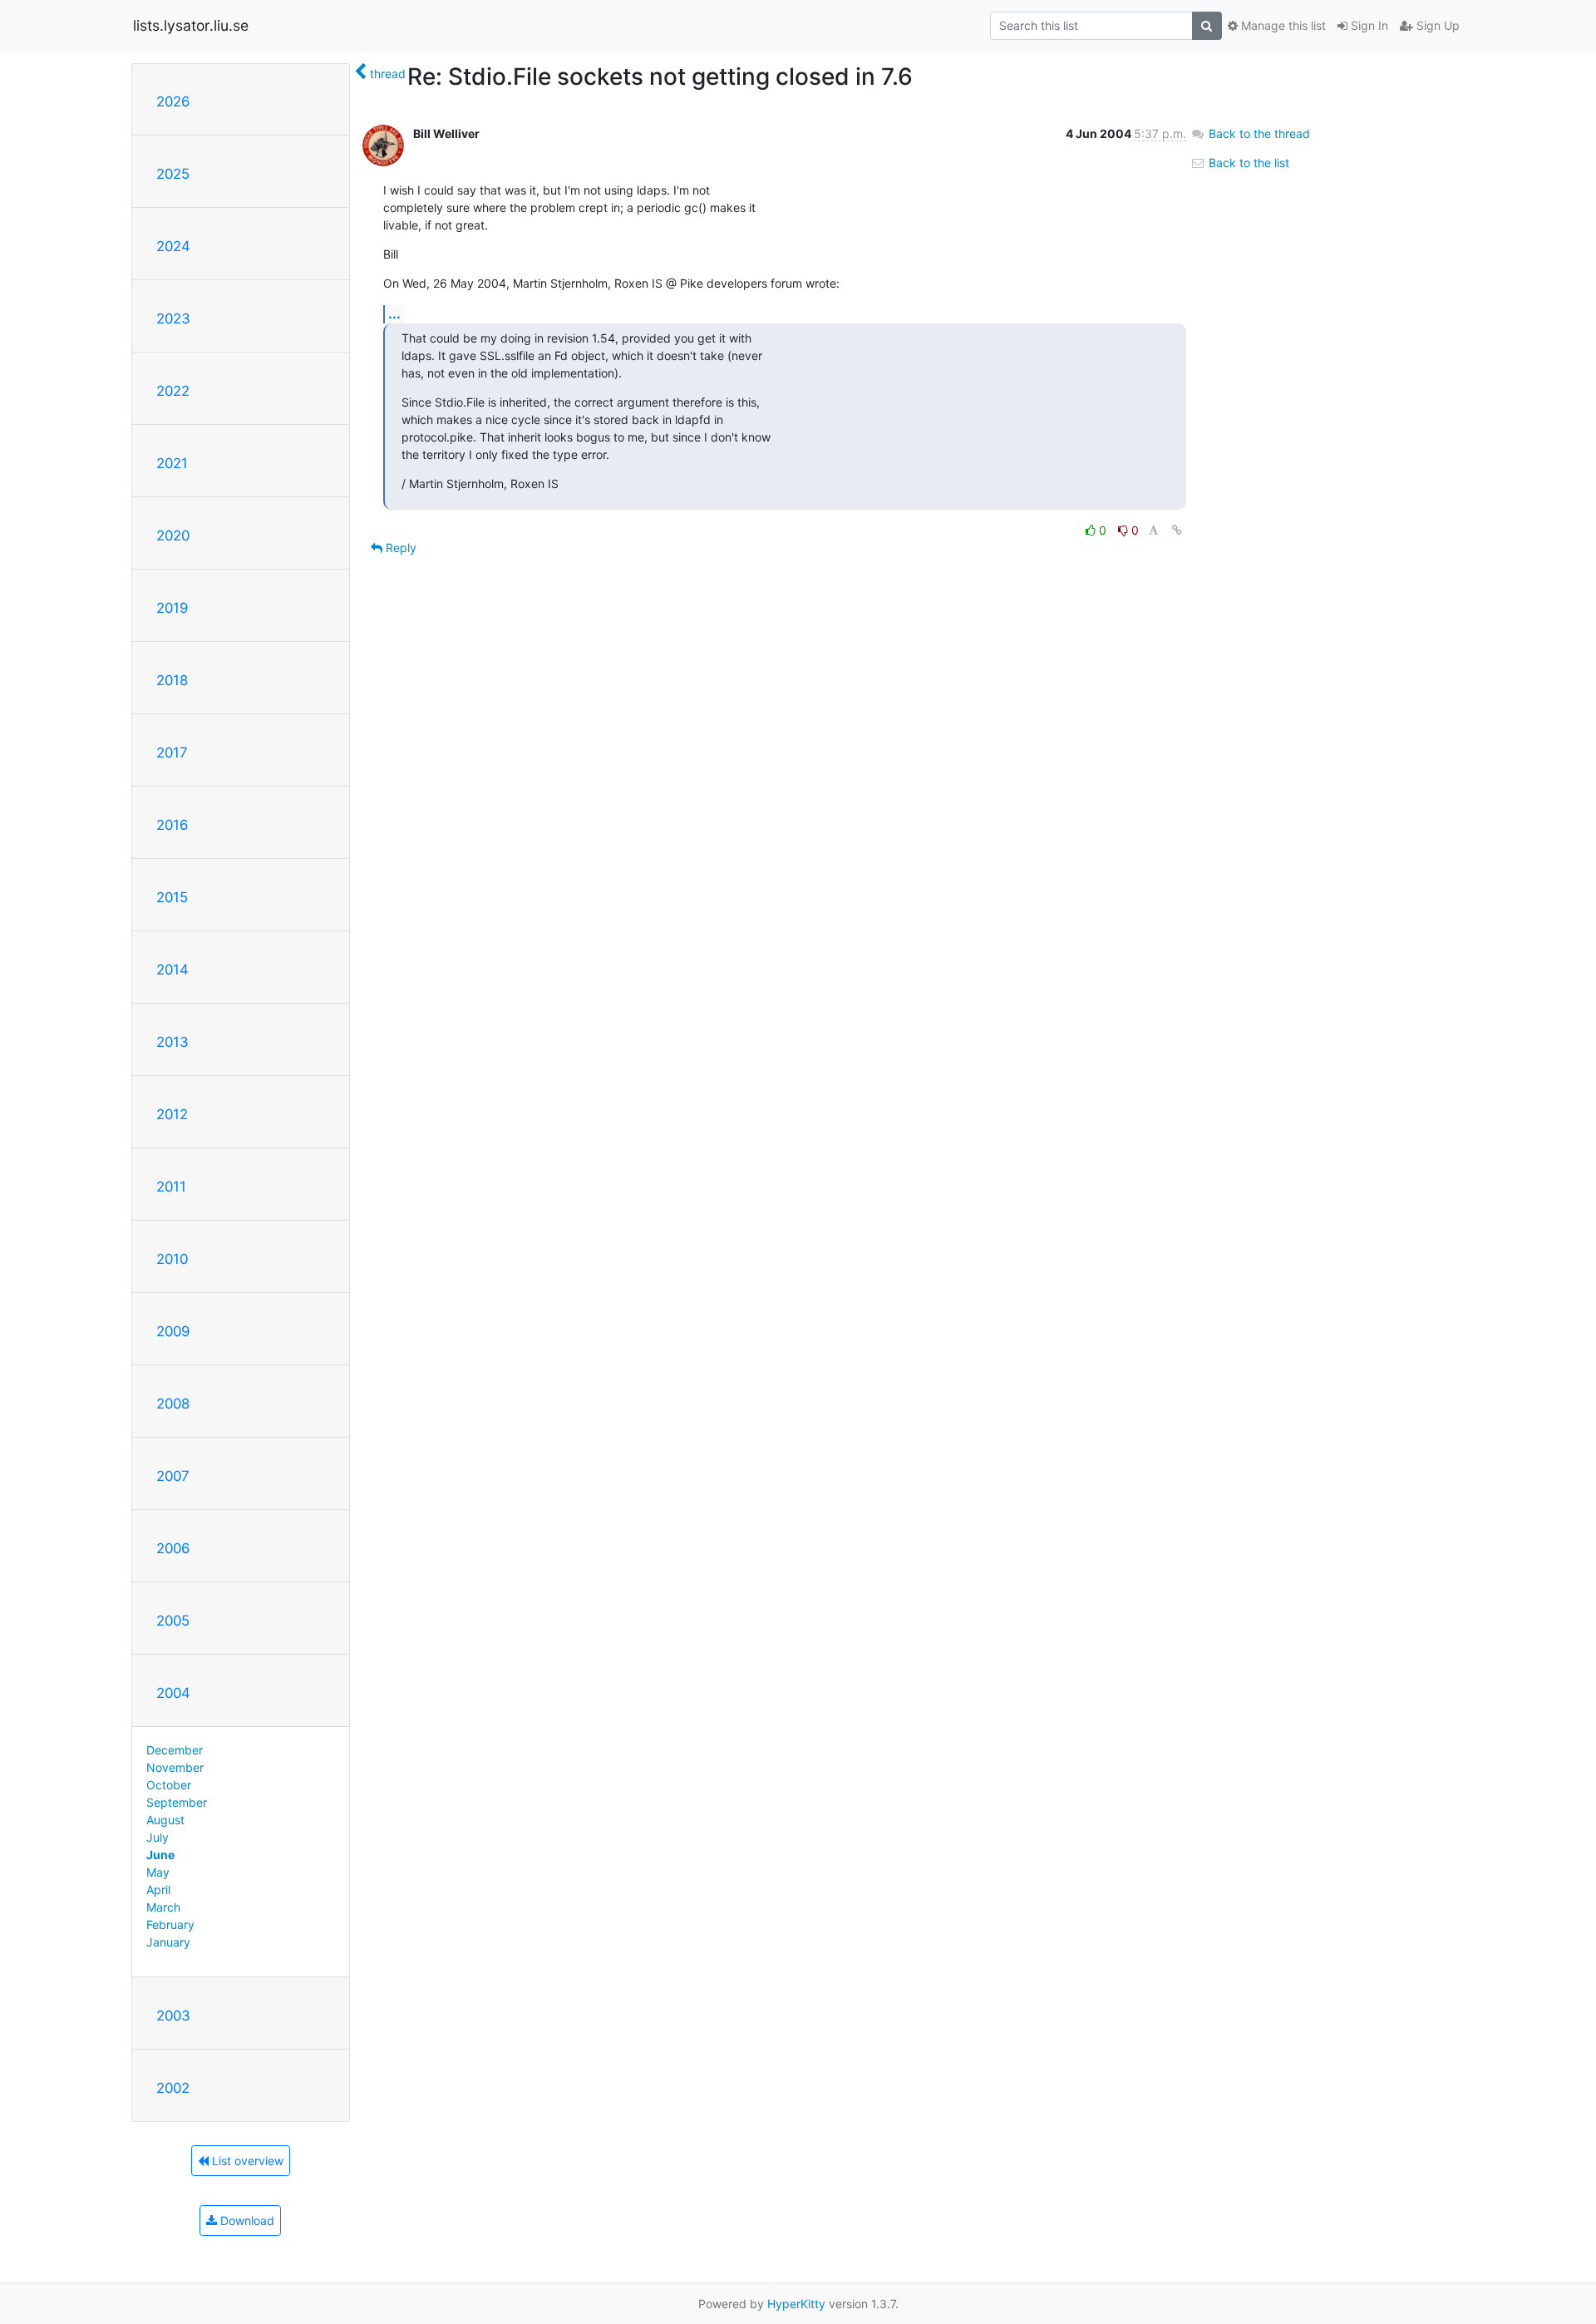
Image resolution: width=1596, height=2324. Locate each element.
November (175, 1767)
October (169, 1785)
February (170, 1924)
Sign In (1368, 25)
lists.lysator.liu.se (191, 25)
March (163, 1907)
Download (246, 2220)
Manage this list (1282, 25)
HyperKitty (796, 2304)
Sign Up (1436, 25)
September (177, 1802)
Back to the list (1247, 163)
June (160, 1855)
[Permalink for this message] (1177, 530)
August (165, 1820)
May (158, 1872)
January (168, 1942)
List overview (246, 2161)
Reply (399, 548)
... (394, 313)
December (175, 1750)
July (158, 1837)
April (158, 1890)
